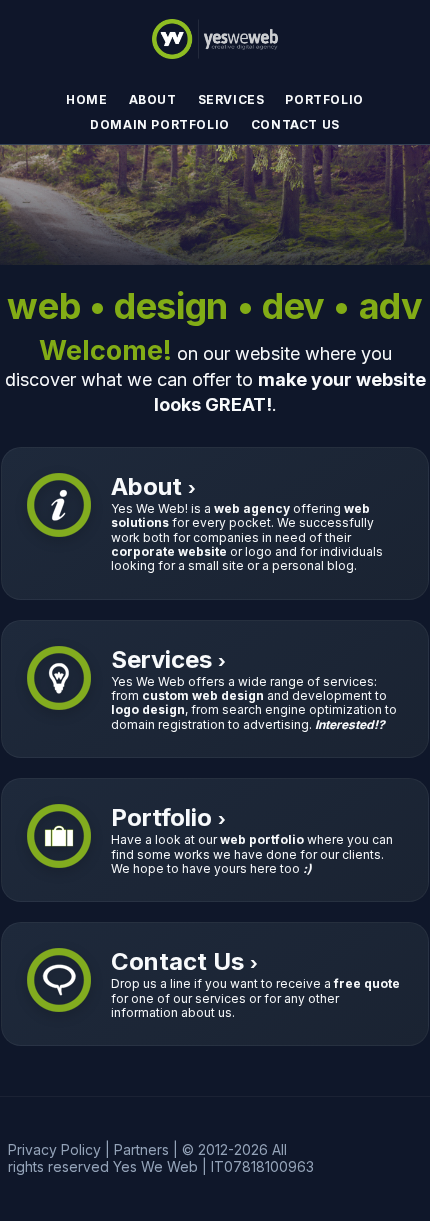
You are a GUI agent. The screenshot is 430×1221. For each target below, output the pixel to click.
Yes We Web (155, 1166)
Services (231, 99)
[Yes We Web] (215, 34)
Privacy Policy (54, 1149)
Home (86, 99)
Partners (141, 1149)
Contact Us (295, 124)
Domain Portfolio (160, 124)
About (153, 99)
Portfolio (324, 99)
